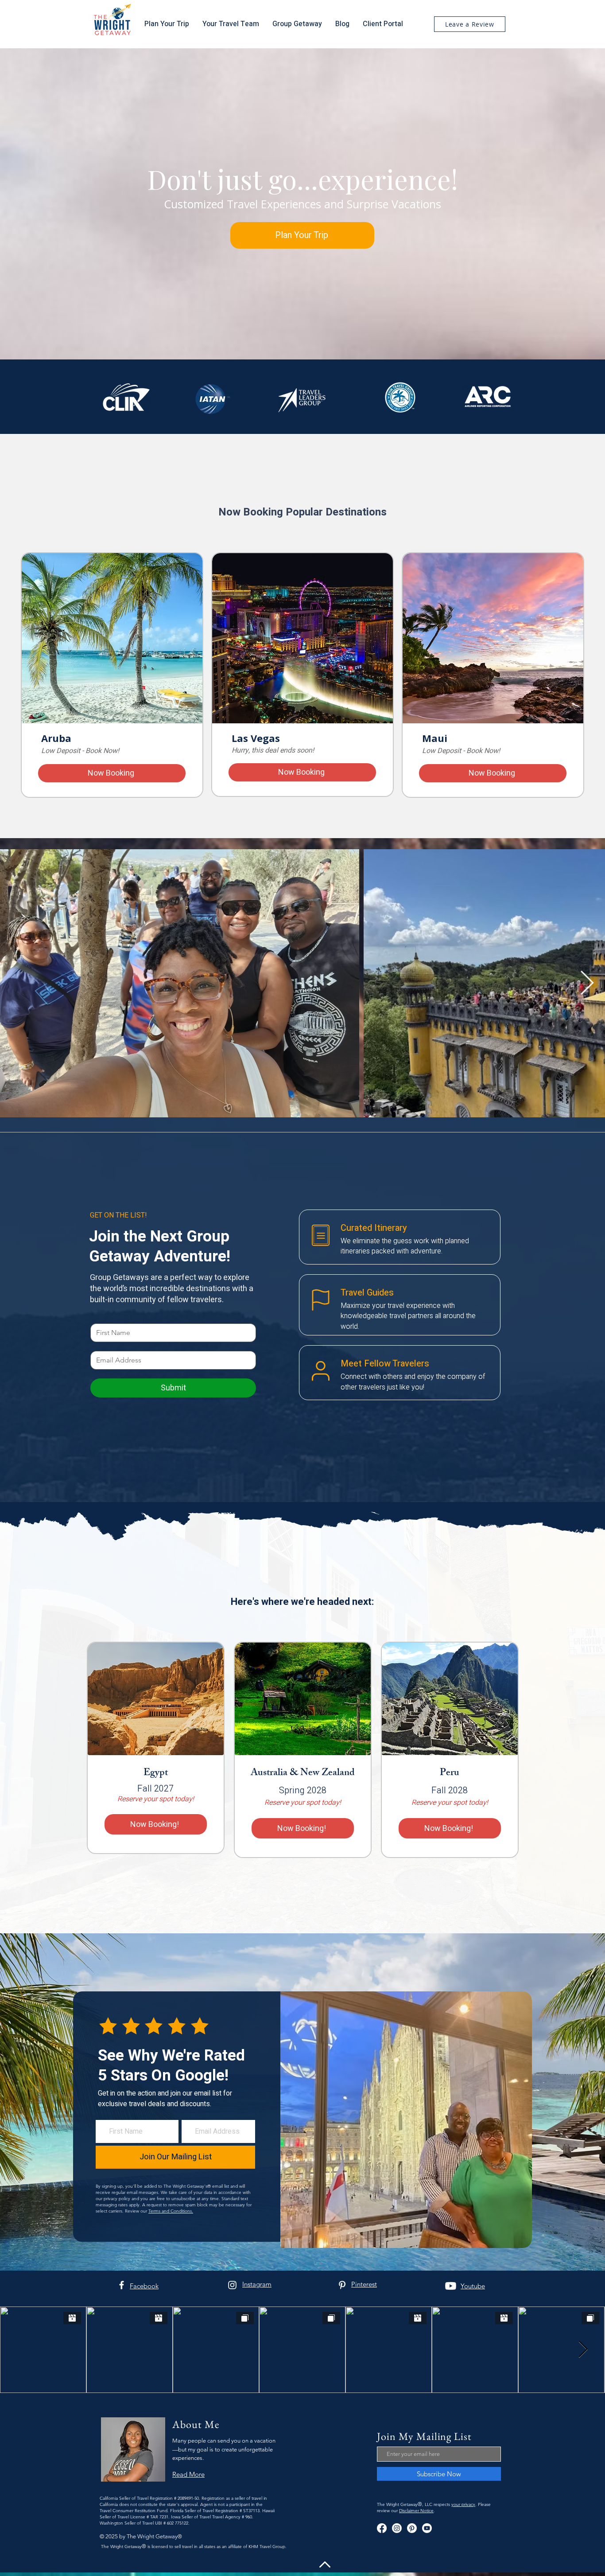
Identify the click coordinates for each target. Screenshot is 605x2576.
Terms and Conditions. (171, 2211)
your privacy (463, 2504)
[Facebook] (122, 2285)
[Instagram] (232, 2285)
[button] (231, 24)
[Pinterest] (342, 2285)
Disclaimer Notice (416, 2511)
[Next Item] (587, 984)
